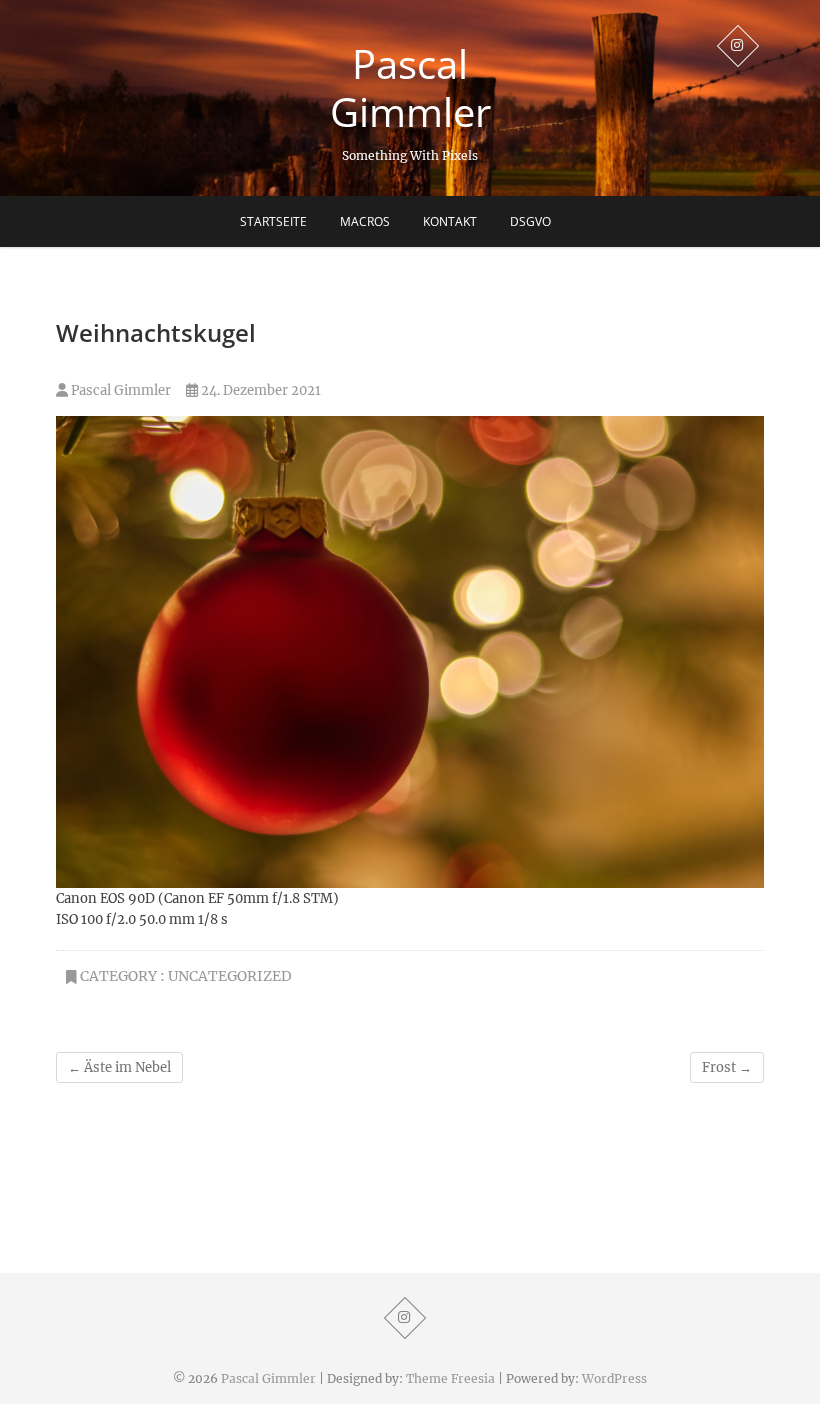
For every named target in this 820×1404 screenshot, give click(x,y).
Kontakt (450, 221)
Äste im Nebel (119, 1067)
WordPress (614, 1378)
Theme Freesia (450, 1378)
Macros (365, 221)
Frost (727, 1067)
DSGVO (530, 221)
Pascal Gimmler (410, 88)
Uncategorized (230, 976)
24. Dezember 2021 (259, 390)
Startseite (273, 221)
